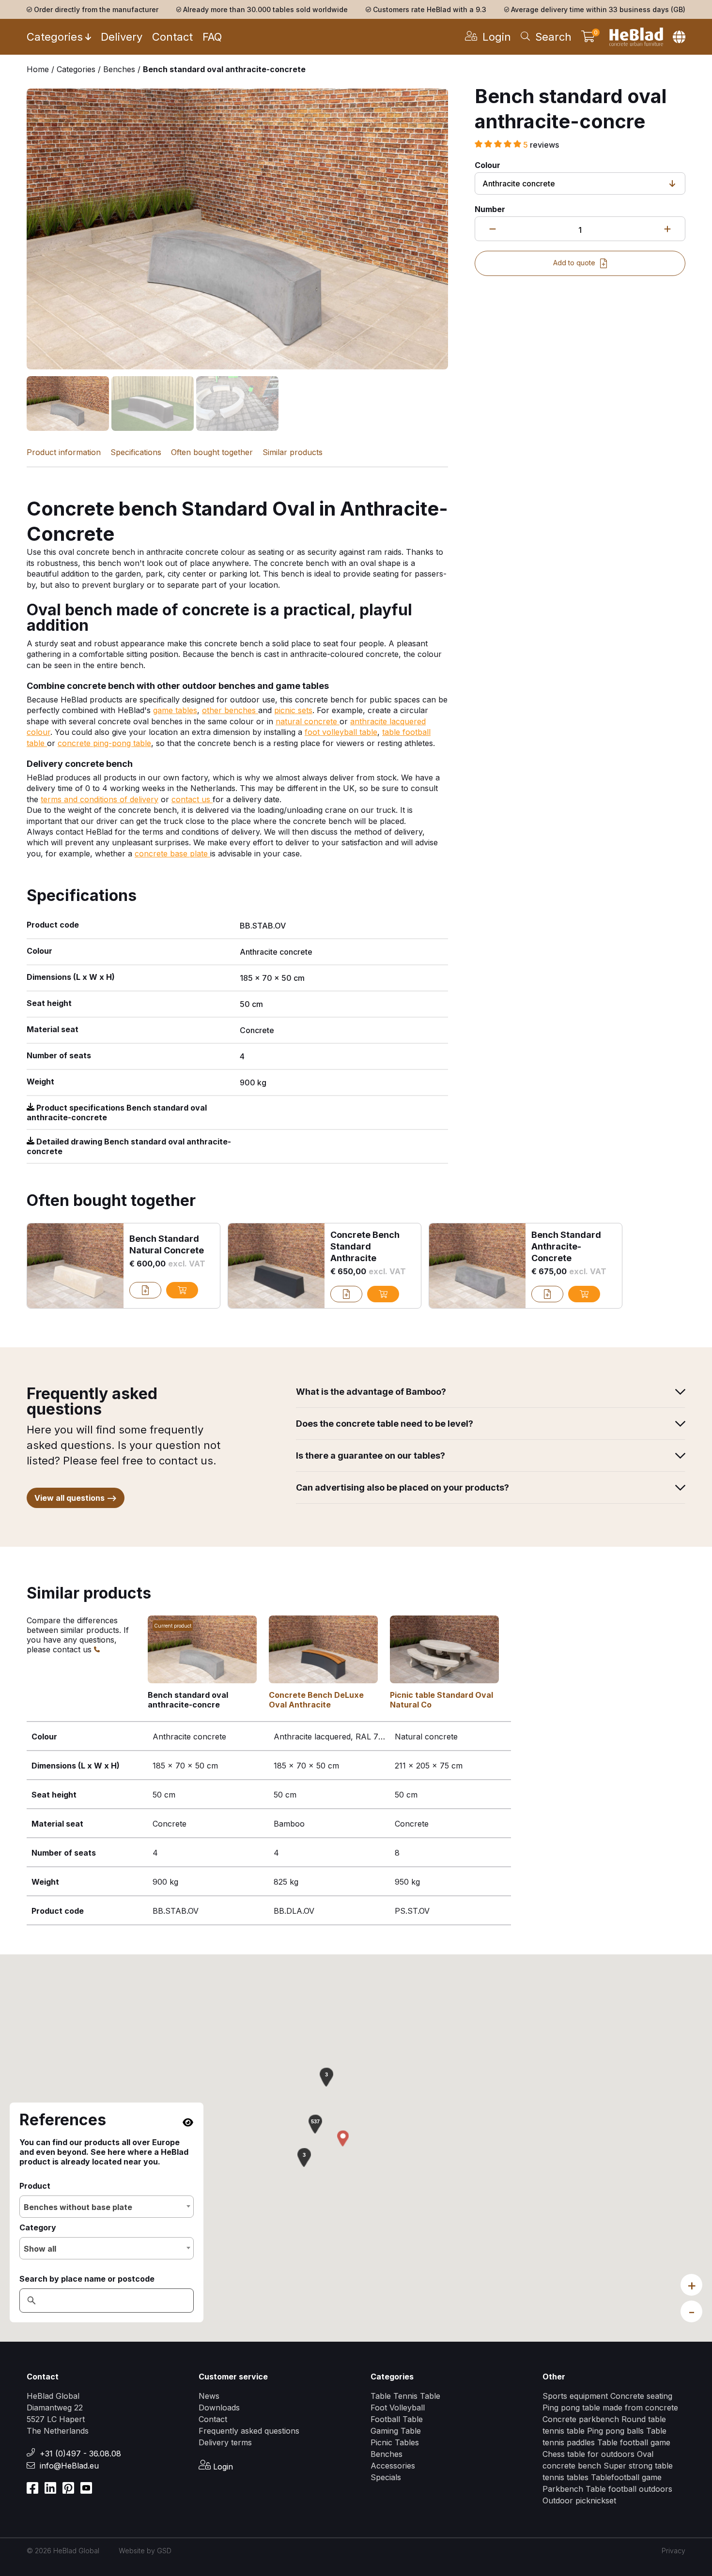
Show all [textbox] (40, 2249)
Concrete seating (641, 2396)
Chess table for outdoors (588, 2454)
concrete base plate (172, 854)
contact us (192, 799)
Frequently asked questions (249, 2431)
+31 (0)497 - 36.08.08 (80, 2454)
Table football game (634, 2442)
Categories (55, 37)
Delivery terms (225, 2442)
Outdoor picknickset (579, 2500)
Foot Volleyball (398, 2408)
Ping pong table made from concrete (610, 2408)
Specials (386, 2477)
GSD (164, 2551)
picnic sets (293, 710)
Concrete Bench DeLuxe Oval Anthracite (316, 1700)
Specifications (136, 452)
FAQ (212, 37)
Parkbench (563, 2489)
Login (222, 2467)
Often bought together (212, 452)
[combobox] (107, 2207)
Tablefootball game (626, 2477)
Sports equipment (575, 2396)
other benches (230, 710)
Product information (64, 452)
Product (35, 2186)
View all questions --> (76, 1498)
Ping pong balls (615, 2431)
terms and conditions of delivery (100, 799)
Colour (488, 165)
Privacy (673, 2551)
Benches (387, 2454)
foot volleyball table (341, 732)
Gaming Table (396, 2431)
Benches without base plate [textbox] (78, 2207)
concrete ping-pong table (104, 743)
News (209, 2396)
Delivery (122, 37)
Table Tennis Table (405, 2396)
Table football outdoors (629, 2489)
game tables (175, 710)
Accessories (393, 2466)
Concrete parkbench (581, 2419)
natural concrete (308, 721)
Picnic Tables (395, 2442)
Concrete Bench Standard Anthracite (365, 1246)
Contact (172, 37)
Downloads (219, 2408)
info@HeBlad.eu (69, 2466)
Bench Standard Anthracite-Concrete (566, 1246)
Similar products (293, 452)
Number (490, 209)
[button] (315, 2124)
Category (38, 2227)
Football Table (397, 2419)
